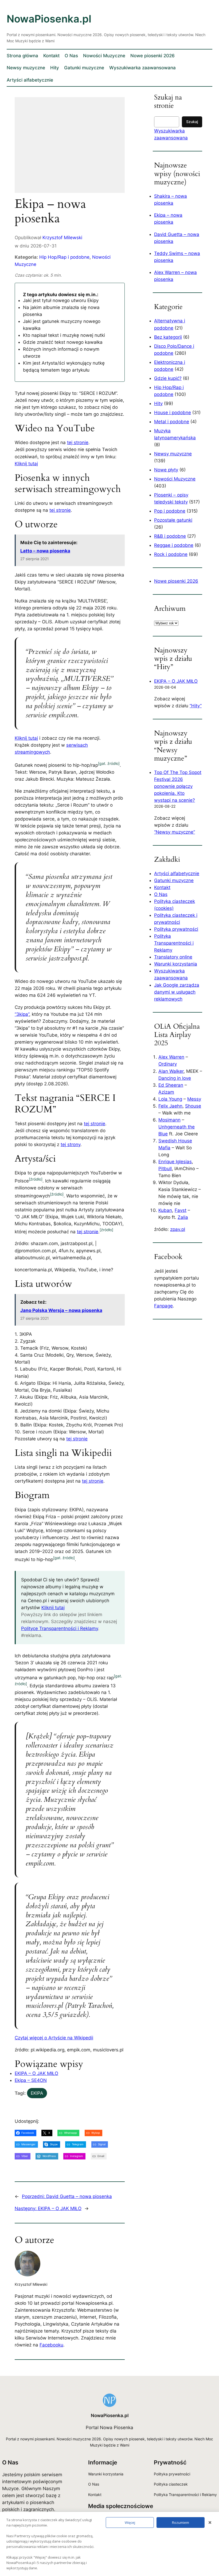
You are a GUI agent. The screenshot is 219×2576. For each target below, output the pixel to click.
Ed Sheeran (171, 1085)
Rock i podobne (171, 554)
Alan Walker (171, 1071)
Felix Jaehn (170, 1106)
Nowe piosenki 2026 (176, 581)
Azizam (166, 1092)
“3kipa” (22, 1014)
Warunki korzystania (176, 964)
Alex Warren (171, 1057)
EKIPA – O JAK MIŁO (36, 2073)
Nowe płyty (166, 470)
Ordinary (168, 1064)
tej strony (71, 1144)
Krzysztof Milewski (62, 238)
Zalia (183, 1217)
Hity (158, 403)
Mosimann (169, 1120)
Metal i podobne (172, 422)
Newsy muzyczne (173, 454)
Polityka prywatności (176, 929)
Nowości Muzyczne (175, 479)
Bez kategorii (168, 337)
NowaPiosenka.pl (49, 19)
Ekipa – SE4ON (31, 2080)
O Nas (161, 894)
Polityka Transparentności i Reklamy (174, 943)
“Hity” (196, 706)
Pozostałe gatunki (173, 520)
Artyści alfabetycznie (177, 873)
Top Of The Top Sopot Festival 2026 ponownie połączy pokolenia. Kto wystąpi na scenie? (178, 786)
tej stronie (78, 442)
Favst (181, 1210)
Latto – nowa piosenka (45, 551)
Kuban (165, 1210)
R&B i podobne (170, 536)
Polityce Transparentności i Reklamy (60, 1628)
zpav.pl (178, 1229)
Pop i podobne (170, 511)
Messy (194, 1099)
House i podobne (173, 413)
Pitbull (165, 1169)
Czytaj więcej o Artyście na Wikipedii (54, 2038)
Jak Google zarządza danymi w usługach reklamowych (177, 992)
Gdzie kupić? (168, 378)
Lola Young (170, 1099)
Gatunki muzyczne (174, 880)
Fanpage (163, 1306)
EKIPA (37, 2093)
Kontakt (162, 887)
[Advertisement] (70, 148)
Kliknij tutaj (26, 464)
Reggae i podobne (174, 545)
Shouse (193, 1106)
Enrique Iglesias (175, 1162)
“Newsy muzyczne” (175, 832)
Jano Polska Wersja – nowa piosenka (61, 1310)
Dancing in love (175, 1078)
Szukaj (192, 122)
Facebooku (51, 2345)
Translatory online (173, 957)
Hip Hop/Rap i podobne (64, 257)
